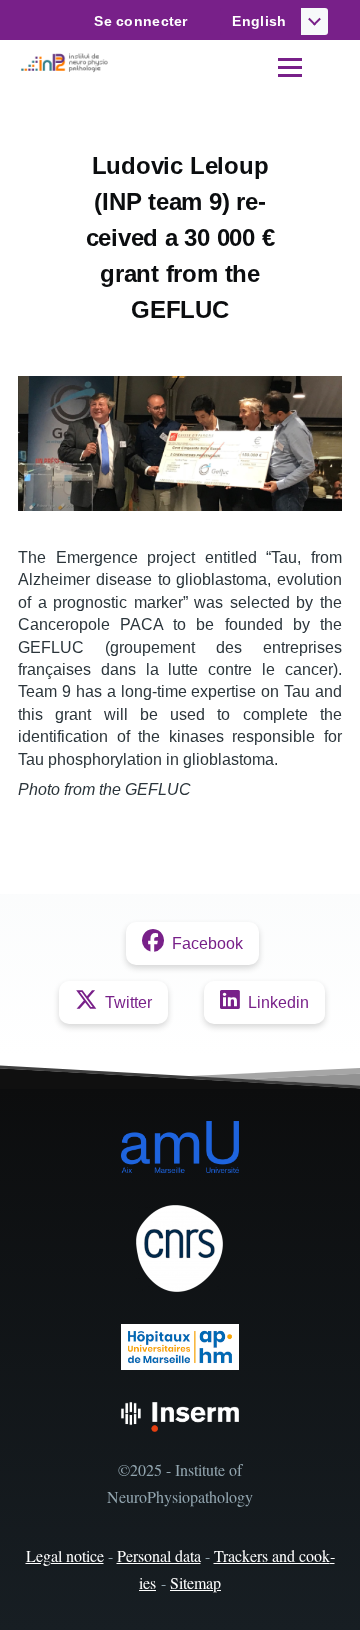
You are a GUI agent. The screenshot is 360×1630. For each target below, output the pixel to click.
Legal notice (65, 1555)
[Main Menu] (290, 67)
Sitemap (195, 1582)
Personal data (159, 1555)
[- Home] (66, 63)
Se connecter (140, 21)
